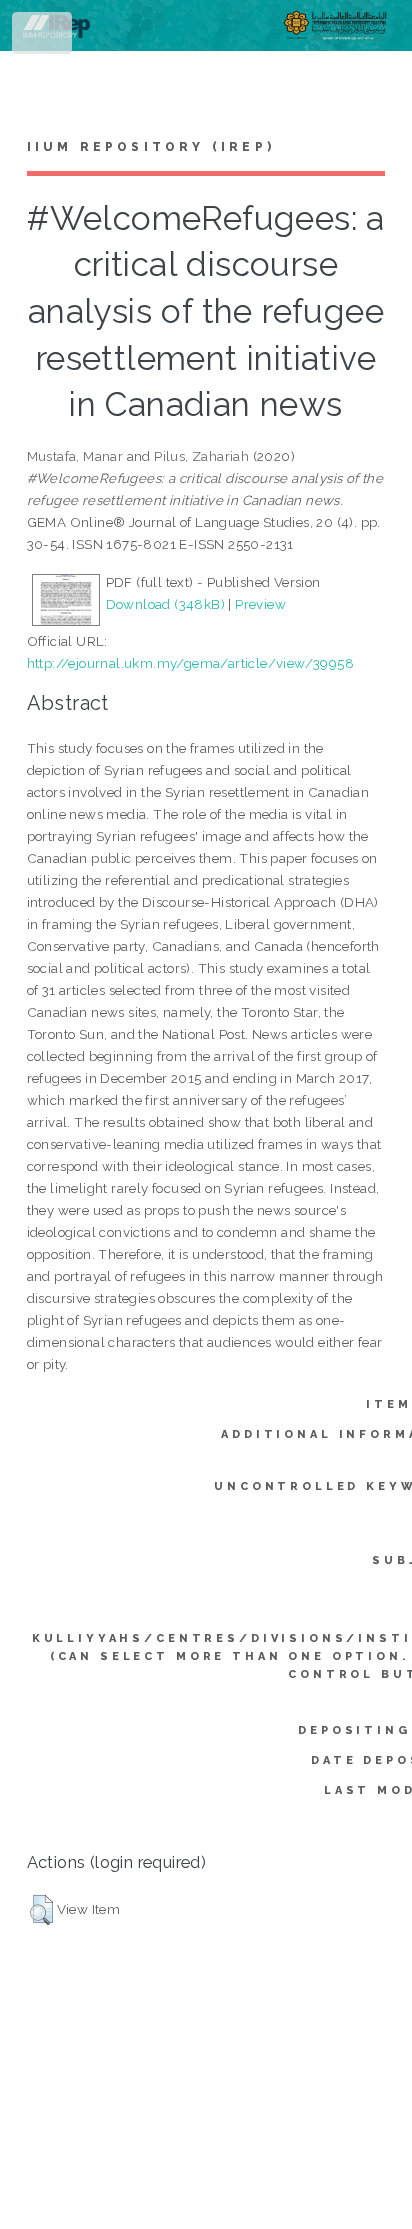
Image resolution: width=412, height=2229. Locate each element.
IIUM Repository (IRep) (151, 147)
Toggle (43, 37)
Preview (260, 604)
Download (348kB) (165, 604)
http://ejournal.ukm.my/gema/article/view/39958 (190, 663)
